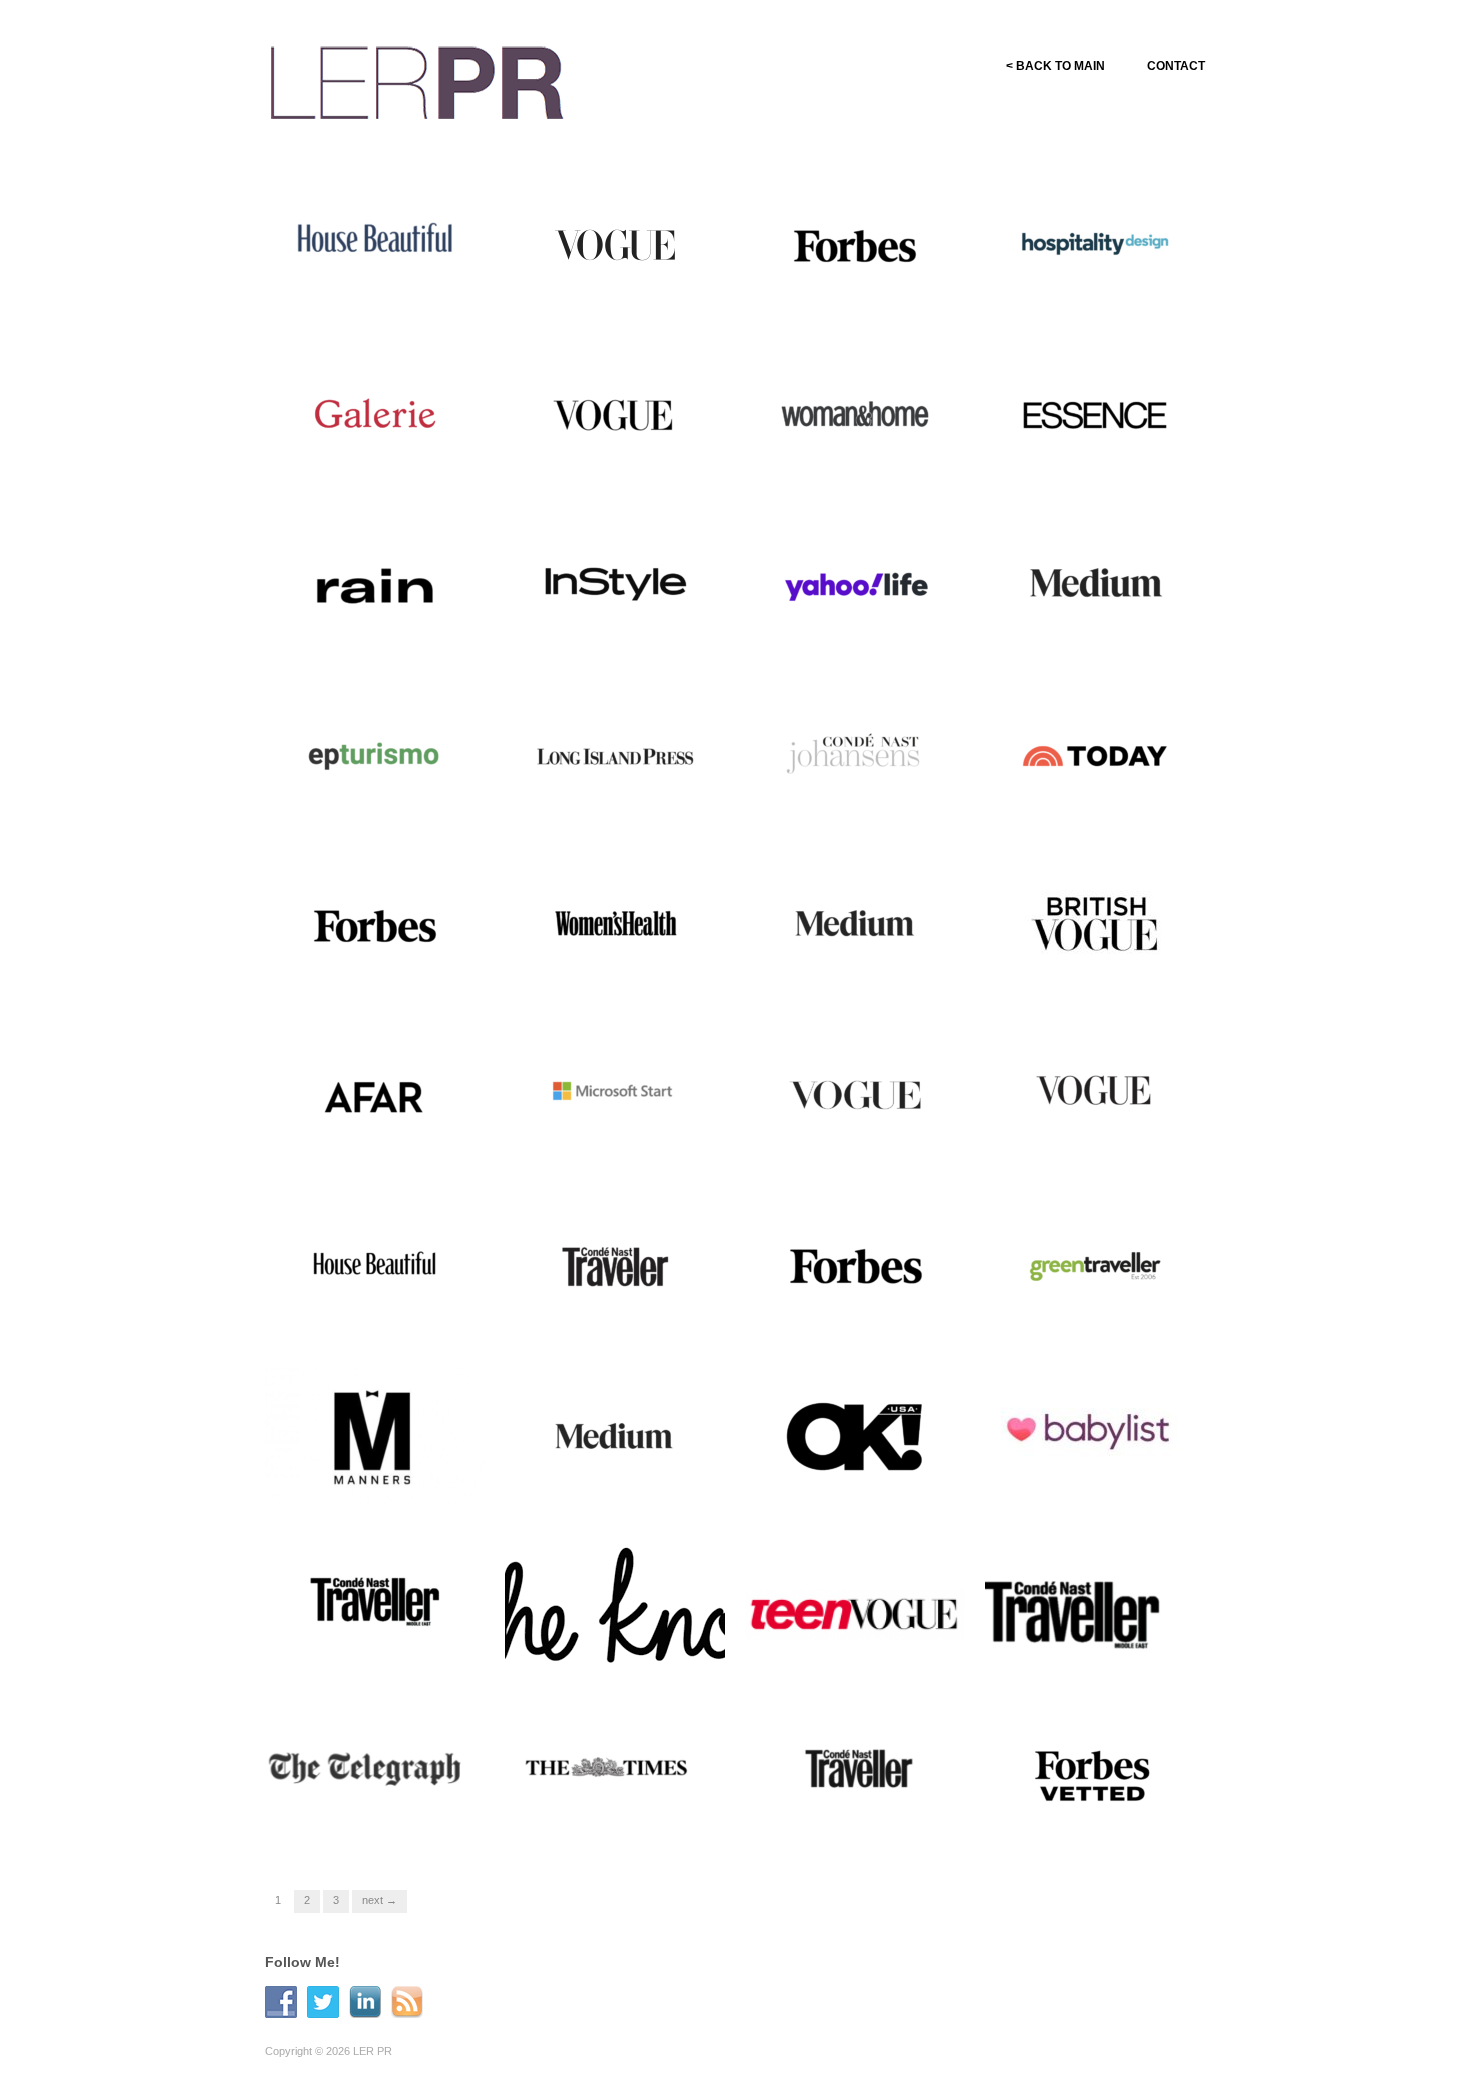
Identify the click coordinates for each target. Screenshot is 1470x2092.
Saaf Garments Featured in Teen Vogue (858, 1652)
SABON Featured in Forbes (392, 980)
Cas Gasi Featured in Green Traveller (1101, 1312)
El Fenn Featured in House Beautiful (377, 292)
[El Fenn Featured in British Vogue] (1095, 924)
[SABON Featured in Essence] (1095, 414)
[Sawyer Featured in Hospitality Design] (1095, 244)
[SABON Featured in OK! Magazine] (855, 1434)
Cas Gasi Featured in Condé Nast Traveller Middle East (382, 1652)
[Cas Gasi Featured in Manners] (375, 1434)
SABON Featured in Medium (869, 980)
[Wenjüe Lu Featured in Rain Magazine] (375, 584)
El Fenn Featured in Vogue (635, 470)
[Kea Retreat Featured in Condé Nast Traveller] (855, 1774)
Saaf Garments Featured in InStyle (618, 632)
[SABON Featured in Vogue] (615, 244)
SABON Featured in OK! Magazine (851, 1482)
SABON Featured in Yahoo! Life (859, 632)
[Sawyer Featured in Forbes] (855, 244)
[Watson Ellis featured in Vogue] (855, 1094)
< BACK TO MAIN (1055, 66)
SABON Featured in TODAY (1110, 810)
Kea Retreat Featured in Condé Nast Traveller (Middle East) (1104, 1643)
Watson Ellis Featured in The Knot (624, 1652)
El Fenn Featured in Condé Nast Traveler (617, 1312)
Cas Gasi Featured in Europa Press (384, 802)
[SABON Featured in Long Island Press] (615, 754)
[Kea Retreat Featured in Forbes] (855, 1264)
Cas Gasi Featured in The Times (614, 1822)
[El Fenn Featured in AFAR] (375, 1094)
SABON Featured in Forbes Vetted (1099, 1822)
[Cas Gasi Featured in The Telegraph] (375, 1774)
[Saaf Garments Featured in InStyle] (615, 584)
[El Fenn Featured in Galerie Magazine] (375, 414)
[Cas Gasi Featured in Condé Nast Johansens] (855, 754)
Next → (379, 1900)
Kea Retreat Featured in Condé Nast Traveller (849, 1822)
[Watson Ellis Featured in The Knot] (615, 1598)
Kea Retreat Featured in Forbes (849, 1312)
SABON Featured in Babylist (1109, 1490)
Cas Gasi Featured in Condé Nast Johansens (862, 802)
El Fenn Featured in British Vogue (1097, 972)
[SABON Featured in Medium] (855, 924)
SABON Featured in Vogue (634, 300)
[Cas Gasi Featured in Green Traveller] (1095, 1264)
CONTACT (1176, 66)
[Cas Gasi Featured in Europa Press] (375, 754)
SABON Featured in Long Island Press (613, 802)
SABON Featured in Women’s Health (597, 972)
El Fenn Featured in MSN (638, 1150)
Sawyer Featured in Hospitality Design (1076, 292)
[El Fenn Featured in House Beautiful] (375, 244)
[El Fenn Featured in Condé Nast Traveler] (615, 1264)
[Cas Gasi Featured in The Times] (615, 1774)
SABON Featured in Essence (1107, 470)
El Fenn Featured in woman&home (837, 462)
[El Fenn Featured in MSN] (615, 1094)
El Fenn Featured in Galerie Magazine (379, 462)
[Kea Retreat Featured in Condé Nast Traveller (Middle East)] (1095, 1604)
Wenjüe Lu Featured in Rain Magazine (380, 632)
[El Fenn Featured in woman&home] (855, 414)
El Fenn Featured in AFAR (396, 1150)
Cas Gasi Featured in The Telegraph (374, 1822)
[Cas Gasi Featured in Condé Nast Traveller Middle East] (375, 1604)
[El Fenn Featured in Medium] (1095, 584)
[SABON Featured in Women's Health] (615, 924)
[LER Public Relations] (417, 79)
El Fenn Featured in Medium (1110, 640)
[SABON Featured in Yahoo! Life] (855, 584)
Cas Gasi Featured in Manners (361, 1482)
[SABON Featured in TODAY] (1095, 754)
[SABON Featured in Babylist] (1095, 1434)
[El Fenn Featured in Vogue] (615, 414)
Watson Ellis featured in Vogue (849, 1142)
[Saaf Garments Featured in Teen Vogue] (855, 1614)
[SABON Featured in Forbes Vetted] (1095, 1774)
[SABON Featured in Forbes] (375, 924)
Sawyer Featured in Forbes (874, 300)
